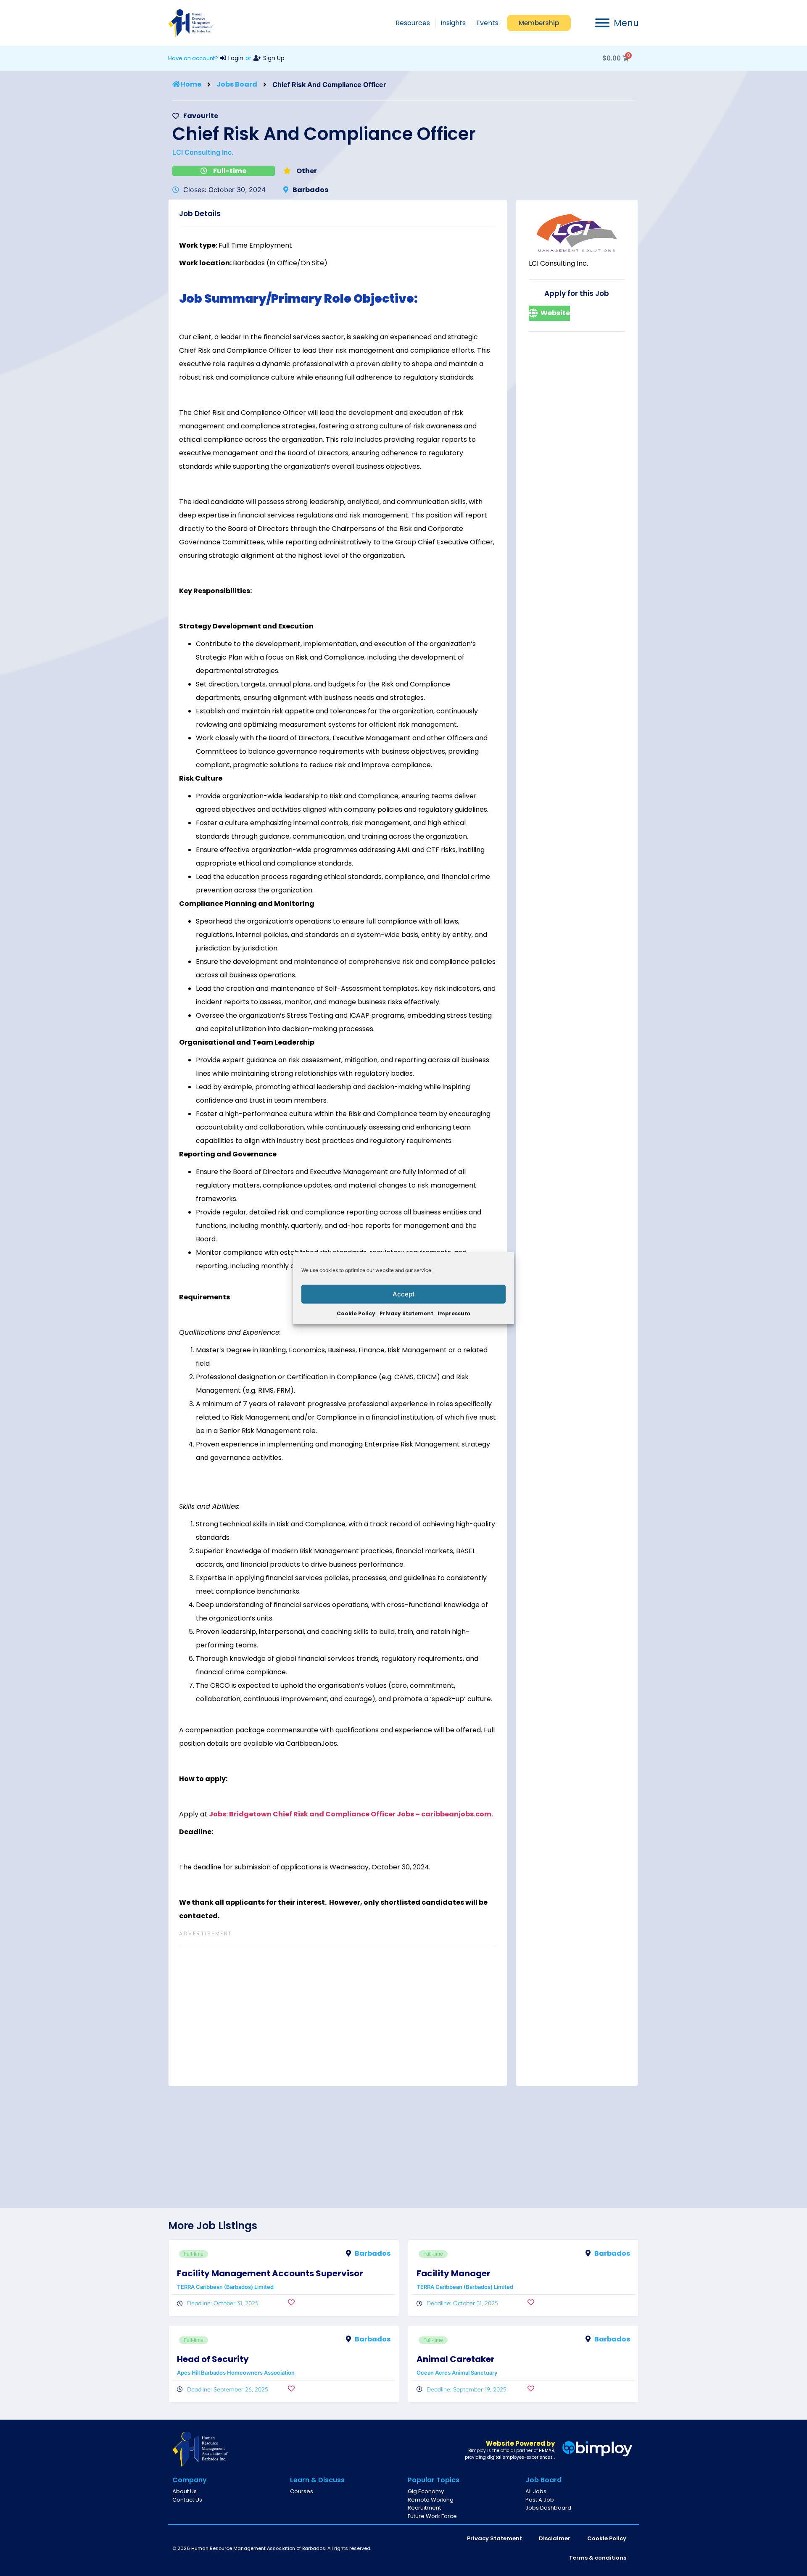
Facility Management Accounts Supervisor (270, 2273)
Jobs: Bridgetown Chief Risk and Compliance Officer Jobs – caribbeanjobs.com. (351, 1814)
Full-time (230, 171)
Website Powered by (520, 2443)
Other (307, 171)
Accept (404, 1294)
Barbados (310, 190)
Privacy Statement (406, 1313)
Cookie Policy (356, 1313)
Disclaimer (555, 2538)
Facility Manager (454, 2273)
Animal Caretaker (456, 2359)
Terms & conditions (598, 2558)
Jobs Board (237, 84)
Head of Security (213, 2359)
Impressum (454, 1313)
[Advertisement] (338, 2016)
